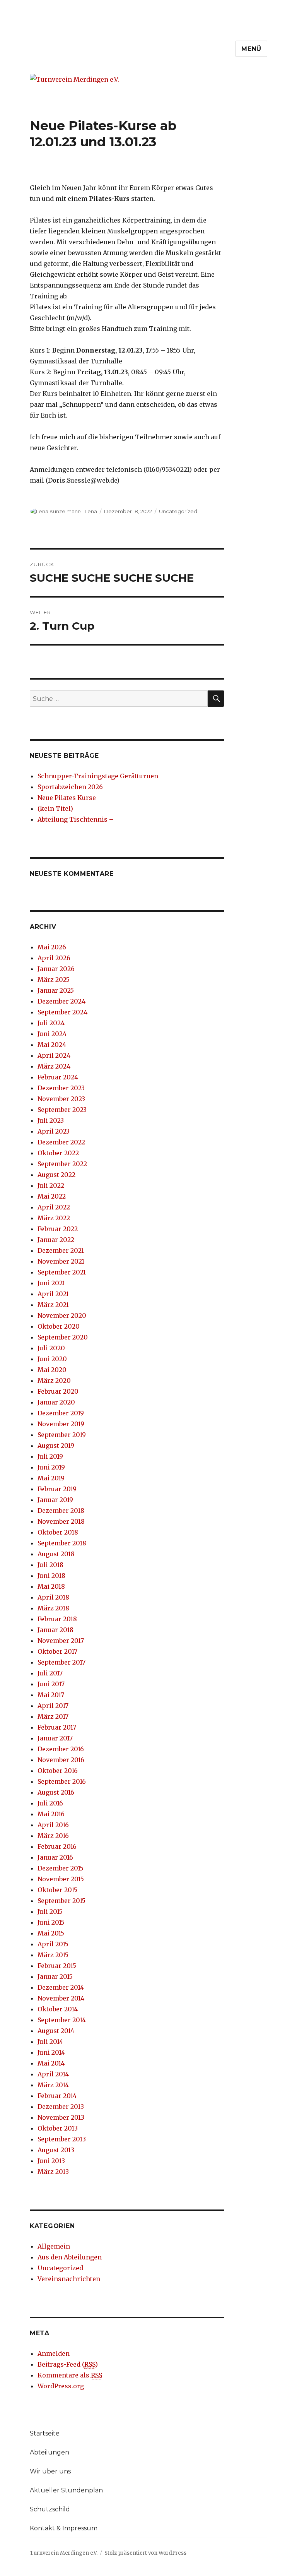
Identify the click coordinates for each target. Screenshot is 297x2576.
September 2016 (62, 1781)
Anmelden (54, 2353)
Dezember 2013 (61, 2107)
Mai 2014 (51, 2063)
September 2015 (61, 1901)
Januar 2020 (56, 1402)
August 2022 (56, 1175)
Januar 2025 (56, 990)
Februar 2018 (57, 1619)
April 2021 (53, 1294)
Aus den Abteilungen (70, 2257)
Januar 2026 (56, 969)
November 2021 (61, 1261)
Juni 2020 (52, 1359)
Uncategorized (178, 511)
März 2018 (53, 1608)
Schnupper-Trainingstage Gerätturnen (98, 776)
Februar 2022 (58, 1229)
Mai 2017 (51, 1695)
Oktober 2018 (58, 1532)
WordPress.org (61, 2386)
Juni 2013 (51, 2161)
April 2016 (53, 1825)
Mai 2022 (52, 1196)
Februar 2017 (57, 1727)
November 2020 (62, 1315)
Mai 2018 (51, 1586)
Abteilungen (49, 2452)
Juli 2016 (50, 1803)
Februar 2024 (58, 1077)
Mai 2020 (52, 1370)
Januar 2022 (56, 1240)
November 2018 (61, 1521)
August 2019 (56, 1446)
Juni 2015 (51, 1922)
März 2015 (53, 1955)
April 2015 (53, 1944)
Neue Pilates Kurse (67, 798)
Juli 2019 (50, 1456)
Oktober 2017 (57, 1651)
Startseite (45, 2433)
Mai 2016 (51, 1814)
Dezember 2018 (61, 1511)
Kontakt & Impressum (64, 2528)
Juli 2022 (51, 1185)
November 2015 (61, 1879)
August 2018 (56, 1554)
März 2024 (54, 1066)
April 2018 (53, 1597)
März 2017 (53, 1716)
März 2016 (53, 1836)
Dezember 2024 (61, 1001)
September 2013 (62, 2139)
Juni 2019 (51, 1467)
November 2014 (61, 1998)
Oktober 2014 (58, 2009)
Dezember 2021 (61, 1250)
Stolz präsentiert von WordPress (145, 2553)
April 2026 (54, 958)
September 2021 (62, 1272)
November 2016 (61, 1760)
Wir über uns (50, 2471)
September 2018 (62, 1543)
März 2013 (53, 2172)
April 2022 (54, 1207)
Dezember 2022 (61, 1142)
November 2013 (61, 2117)
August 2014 (56, 2031)
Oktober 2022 (58, 1153)
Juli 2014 (50, 2042)
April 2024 (54, 1055)
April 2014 (53, 2074)
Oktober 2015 (57, 1890)
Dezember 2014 (61, 1987)
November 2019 (61, 1424)
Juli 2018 (50, 1565)
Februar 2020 (58, 1391)
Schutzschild (50, 2509)
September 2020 (63, 1337)
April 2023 (54, 1131)
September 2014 (62, 2020)
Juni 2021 (51, 1283)
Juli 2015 (50, 1911)
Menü (251, 49)
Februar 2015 (57, 1966)
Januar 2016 (55, 1857)
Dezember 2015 (61, 1868)
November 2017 (61, 1641)
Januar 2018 (55, 1630)
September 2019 (62, 1435)
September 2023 (62, 1110)
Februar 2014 (57, 2096)
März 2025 (54, 980)
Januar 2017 (55, 1738)
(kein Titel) (55, 808)
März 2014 (53, 2085)
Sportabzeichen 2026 (70, 787)
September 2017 (61, 1662)
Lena (91, 511)
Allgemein (54, 2246)
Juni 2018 (51, 1576)
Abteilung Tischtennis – (76, 819)
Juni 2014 (51, 2052)
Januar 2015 (55, 1977)
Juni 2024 (52, 1034)
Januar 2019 (55, 1500)
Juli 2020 (51, 1348)
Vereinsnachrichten (69, 2279)
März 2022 (54, 1218)
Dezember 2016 (61, 1749)
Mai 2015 (51, 1933)
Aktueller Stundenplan (66, 2490)
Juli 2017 (50, 1673)
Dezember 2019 (61, 1413)
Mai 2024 (52, 1045)
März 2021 (53, 1305)
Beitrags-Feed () (68, 2364)
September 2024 (62, 1012)
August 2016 (56, 1792)
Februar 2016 (57, 1846)
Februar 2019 (57, 1489)
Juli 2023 (51, 1120)
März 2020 (54, 1380)
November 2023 (61, 1099)
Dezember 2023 (61, 1088)
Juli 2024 (51, 1023)
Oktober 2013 (58, 2128)
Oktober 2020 (59, 1326)
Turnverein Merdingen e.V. (64, 2553)
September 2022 (62, 1164)
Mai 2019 (51, 1478)
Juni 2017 (51, 1684)
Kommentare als (70, 2375)
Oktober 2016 (58, 1771)
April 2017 (53, 1706)
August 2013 (56, 2150)
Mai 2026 (52, 947)
